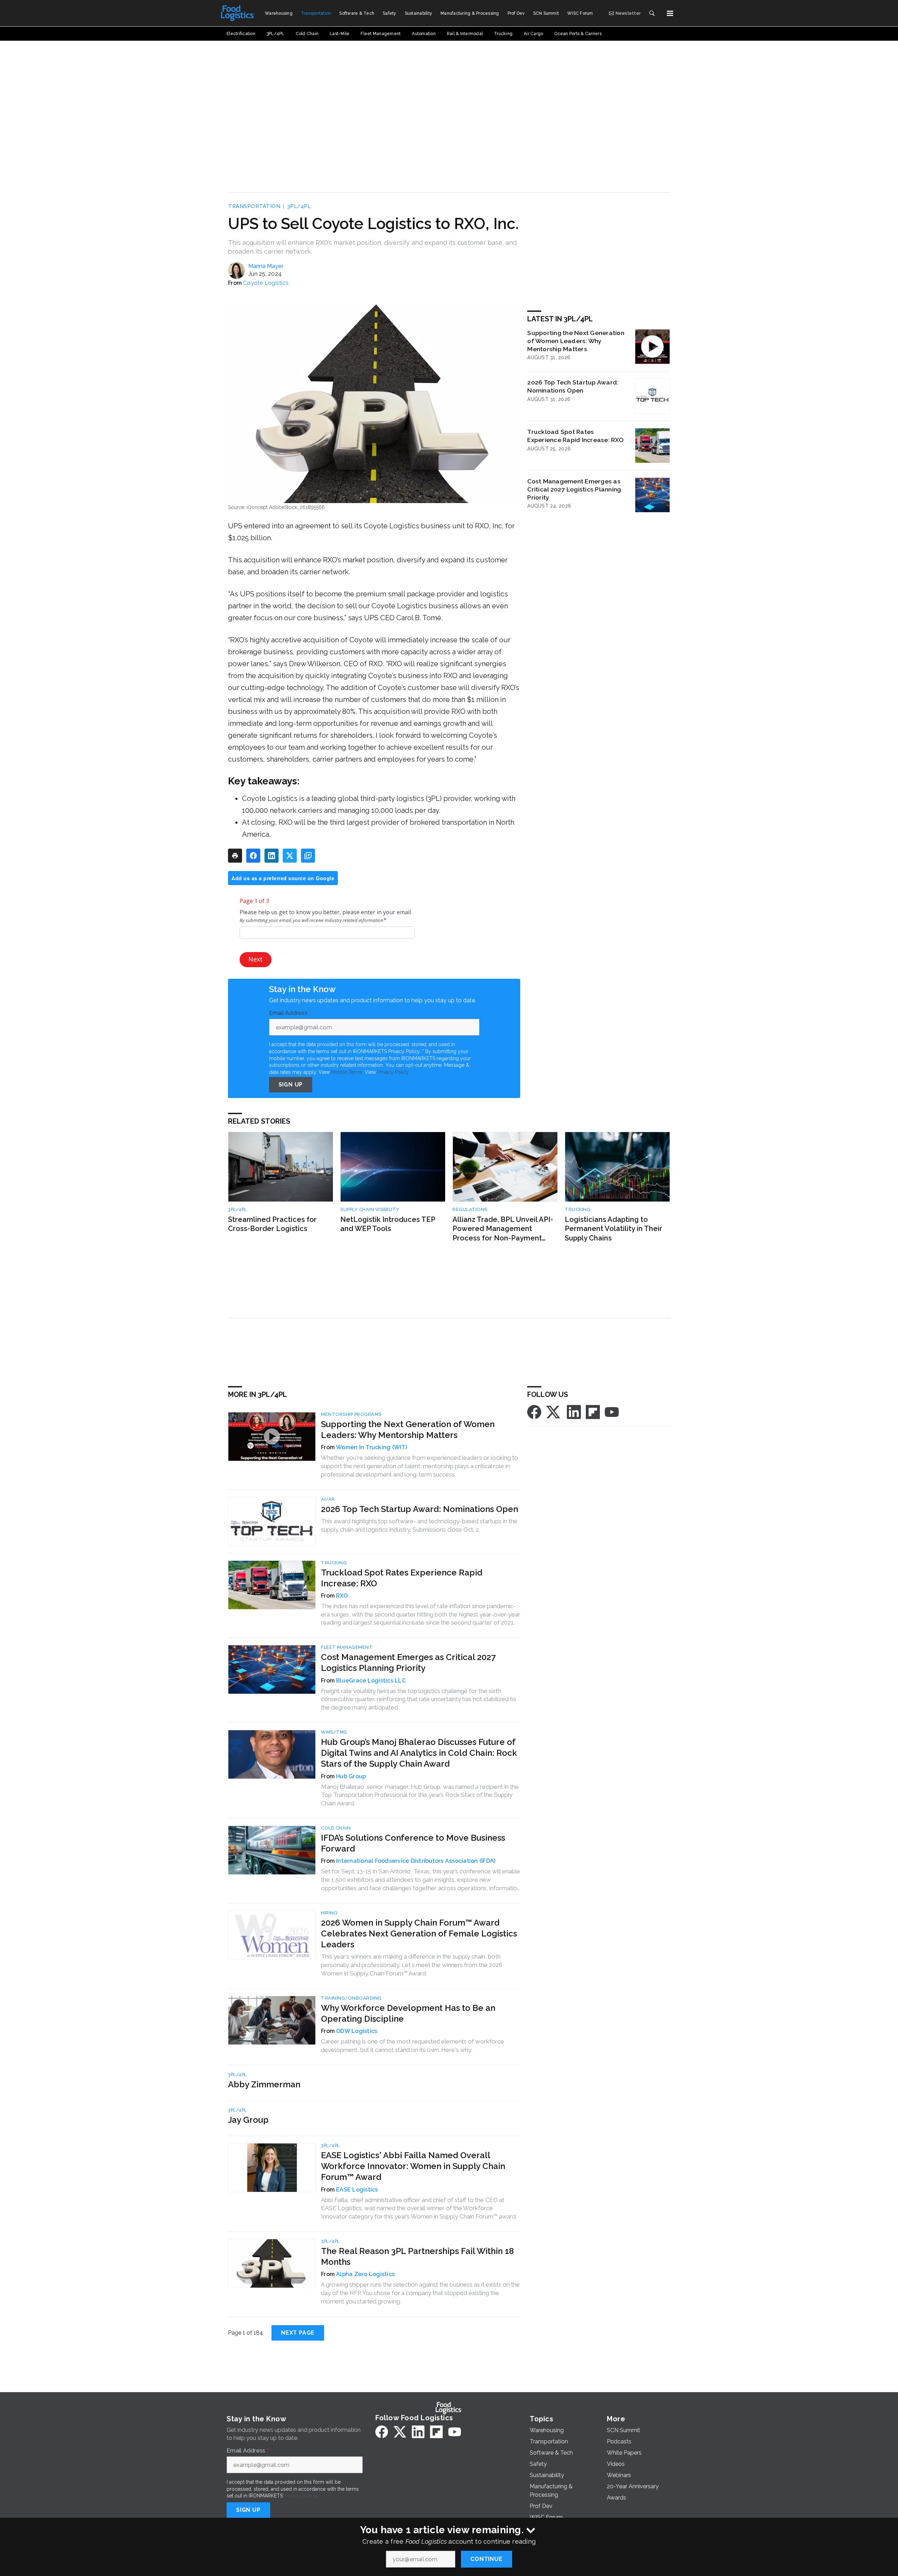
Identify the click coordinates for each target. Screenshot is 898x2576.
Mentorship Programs (351, 1414)
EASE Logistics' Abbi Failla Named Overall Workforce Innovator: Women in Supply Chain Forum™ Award (413, 2166)
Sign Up (291, 1085)
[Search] (652, 13)
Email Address (290, 1013)
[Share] (253, 856)
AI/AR (328, 1499)
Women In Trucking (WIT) (371, 1447)
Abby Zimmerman (264, 2084)
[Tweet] (290, 856)
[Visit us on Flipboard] (593, 1411)
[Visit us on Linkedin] (574, 1411)
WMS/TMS (334, 1732)
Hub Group (351, 1776)
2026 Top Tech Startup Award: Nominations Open (573, 386)
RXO (342, 1596)
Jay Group (248, 2120)
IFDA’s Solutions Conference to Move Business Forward (413, 1843)
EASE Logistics (357, 2190)
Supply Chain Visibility (370, 1209)
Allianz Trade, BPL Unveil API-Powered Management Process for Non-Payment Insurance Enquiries (503, 1229)
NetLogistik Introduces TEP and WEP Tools (388, 1224)
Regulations (470, 1209)
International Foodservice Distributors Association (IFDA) (416, 1861)
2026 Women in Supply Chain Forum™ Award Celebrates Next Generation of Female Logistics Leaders (419, 1933)
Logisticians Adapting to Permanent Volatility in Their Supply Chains (614, 1229)
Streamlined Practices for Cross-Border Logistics (272, 1224)
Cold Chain (336, 1828)
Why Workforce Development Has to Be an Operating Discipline (408, 2013)
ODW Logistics (357, 2031)
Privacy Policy (393, 1072)
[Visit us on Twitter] (554, 1411)
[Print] (235, 856)
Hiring (329, 1913)
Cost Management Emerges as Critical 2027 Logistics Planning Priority (574, 489)
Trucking (578, 1209)
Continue (486, 2559)
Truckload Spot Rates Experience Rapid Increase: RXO (575, 436)
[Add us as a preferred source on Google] (308, 856)
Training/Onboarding (351, 1998)
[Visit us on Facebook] (534, 1411)
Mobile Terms (347, 1072)
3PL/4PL (299, 206)
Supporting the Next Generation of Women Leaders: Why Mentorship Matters (576, 341)
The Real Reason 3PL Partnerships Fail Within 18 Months (417, 2256)
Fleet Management (347, 1647)
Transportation (254, 206)
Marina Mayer (266, 266)
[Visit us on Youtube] (612, 1411)
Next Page (298, 2333)
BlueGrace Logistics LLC (371, 1681)
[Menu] (670, 13)
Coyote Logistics (266, 283)
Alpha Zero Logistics (365, 2274)
